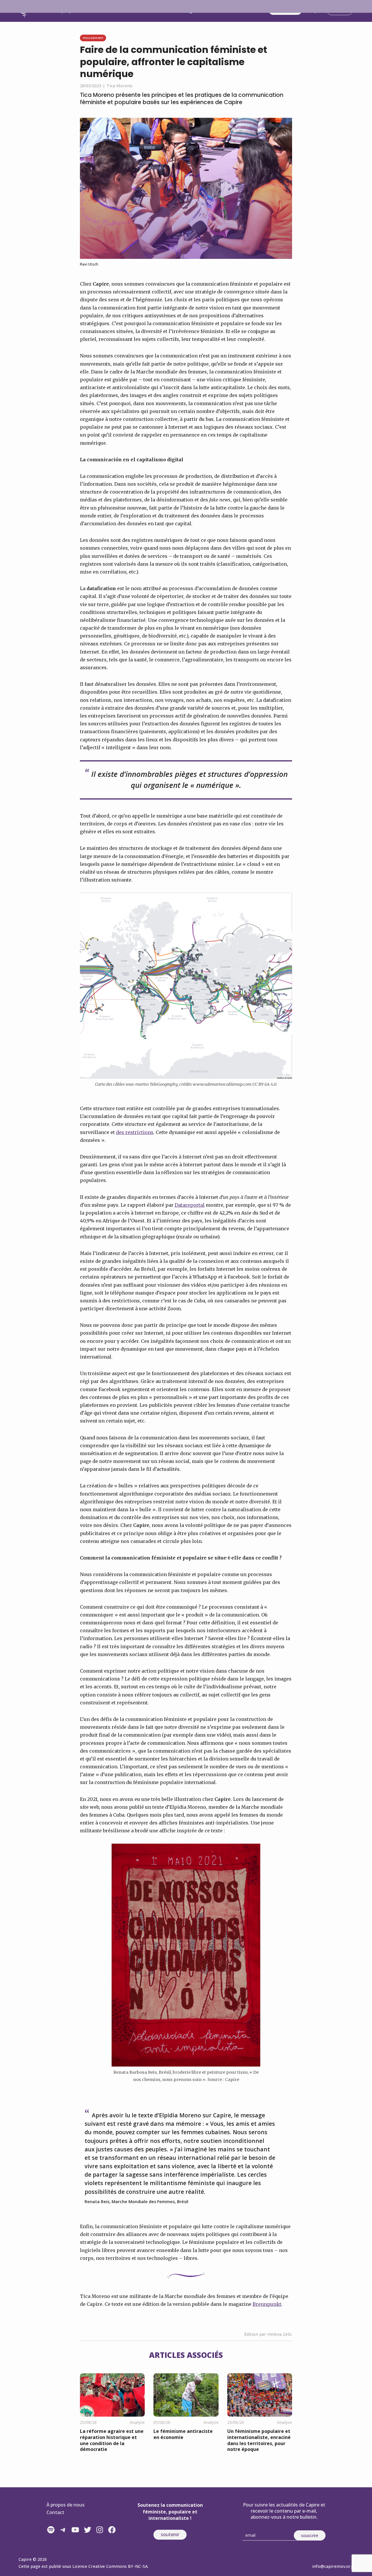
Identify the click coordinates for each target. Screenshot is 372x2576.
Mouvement (93, 38)
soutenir (170, 2534)
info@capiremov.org (333, 2566)
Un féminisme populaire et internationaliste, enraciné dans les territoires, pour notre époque (259, 2440)
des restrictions (135, 1132)
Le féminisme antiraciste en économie (183, 2434)
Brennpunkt (267, 2304)
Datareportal (190, 1205)
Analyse (137, 2422)
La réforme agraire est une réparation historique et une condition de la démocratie (112, 2440)
